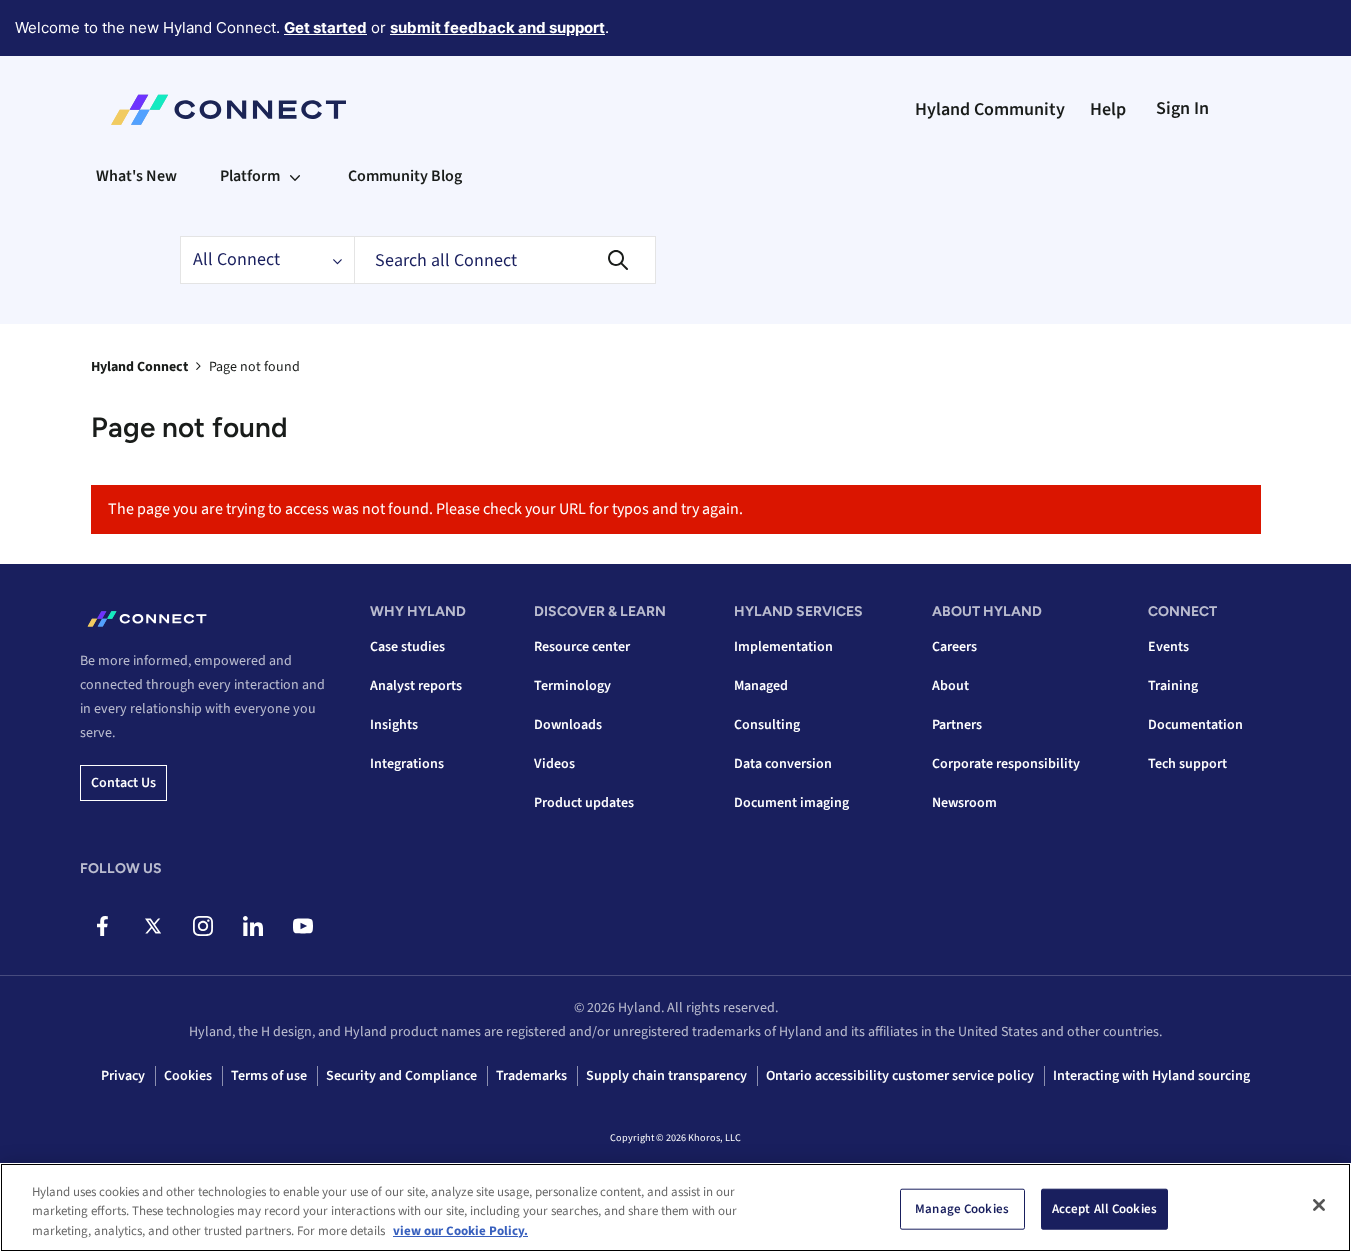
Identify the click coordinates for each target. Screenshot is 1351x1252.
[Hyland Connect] (228, 110)
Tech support (1187, 764)
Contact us (123, 783)
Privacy (123, 1076)
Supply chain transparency (666, 1076)
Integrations (407, 764)
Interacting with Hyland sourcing (1151, 1076)
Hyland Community (990, 109)
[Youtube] (302, 926)
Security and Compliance (401, 1076)
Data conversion (783, 764)
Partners (957, 725)
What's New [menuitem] (136, 176)
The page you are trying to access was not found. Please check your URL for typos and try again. (425, 509)
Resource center (582, 647)
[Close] (1319, 1205)
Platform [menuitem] (250, 176)
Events (1168, 647)
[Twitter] (152, 926)
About (950, 686)
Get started (325, 27)
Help (1108, 109)
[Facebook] (102, 926)
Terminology (572, 686)
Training (1173, 686)
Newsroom (964, 803)
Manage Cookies (962, 1208)
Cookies (188, 1076)
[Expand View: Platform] (295, 176)
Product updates (584, 803)
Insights (394, 725)
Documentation (1195, 725)
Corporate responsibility (1006, 764)
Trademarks (531, 1076)
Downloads (568, 725)
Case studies (407, 647)
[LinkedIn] (252, 926)
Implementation (783, 647)
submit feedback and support (497, 27)
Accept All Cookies (1104, 1208)
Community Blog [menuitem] (405, 176)
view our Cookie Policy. (460, 1231)
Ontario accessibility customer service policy (900, 1076)
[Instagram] (202, 926)
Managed (761, 686)
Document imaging (791, 803)
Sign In (1182, 108)
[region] (675, 1207)
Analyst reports (416, 686)
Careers (954, 647)
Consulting (767, 725)
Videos (554, 764)
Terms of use (269, 1076)
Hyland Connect (139, 367)
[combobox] (505, 260)
